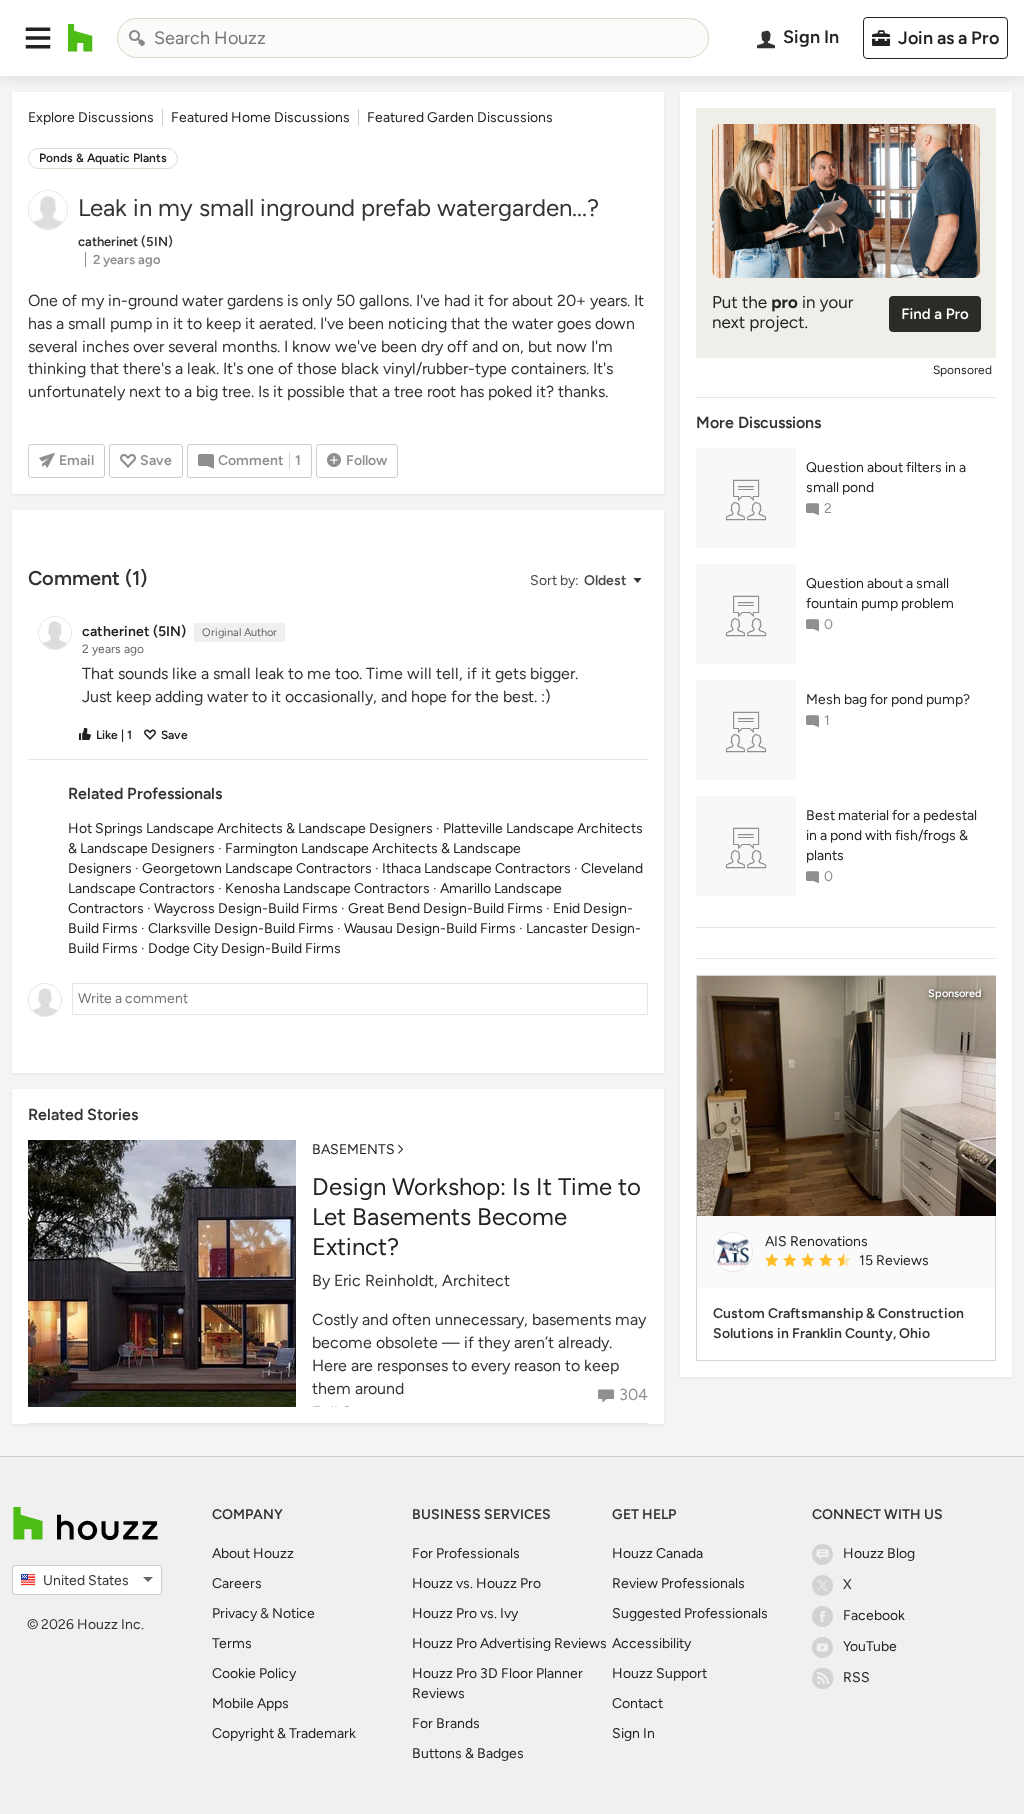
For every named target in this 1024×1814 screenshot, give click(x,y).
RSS (856, 1677)
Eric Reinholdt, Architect (422, 1280)
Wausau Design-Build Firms (430, 928)
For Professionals (466, 1553)
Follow (366, 460)
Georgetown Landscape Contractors (257, 868)
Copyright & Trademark (284, 1733)
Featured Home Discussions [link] (260, 117)
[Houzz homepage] (80, 38)
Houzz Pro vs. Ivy (465, 1613)
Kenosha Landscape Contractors (327, 888)
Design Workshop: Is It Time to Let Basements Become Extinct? (476, 1216)
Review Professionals (678, 1583)
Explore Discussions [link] (91, 117)
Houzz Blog (879, 1553)
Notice (293, 1613)
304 (633, 1394)
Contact (637, 1703)
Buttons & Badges (468, 1753)
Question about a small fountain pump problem (880, 593)
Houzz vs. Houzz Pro (476, 1583)
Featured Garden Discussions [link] (460, 117)
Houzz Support (659, 1673)
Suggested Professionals (690, 1613)
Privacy (234, 1613)
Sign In (633, 1733)
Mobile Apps (250, 1703)
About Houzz (253, 1553)
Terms (232, 1643)
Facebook (874, 1615)
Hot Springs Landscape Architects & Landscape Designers (250, 828)
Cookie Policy (254, 1673)
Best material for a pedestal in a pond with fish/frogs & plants (891, 835)
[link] (872, 1262)
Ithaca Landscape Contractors (476, 868)
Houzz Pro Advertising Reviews (509, 1643)
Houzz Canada (657, 1553)
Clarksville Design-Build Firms (241, 928)
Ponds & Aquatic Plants (103, 158)
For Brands (446, 1723)
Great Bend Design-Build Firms (445, 908)
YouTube (870, 1646)
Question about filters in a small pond (886, 477)
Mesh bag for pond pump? (888, 699)
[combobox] (413, 38)
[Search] (137, 38)
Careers (237, 1583)
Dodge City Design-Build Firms (244, 948)
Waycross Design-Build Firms (246, 908)
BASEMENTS (353, 1149)
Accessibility (651, 1643)
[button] (38, 38)
